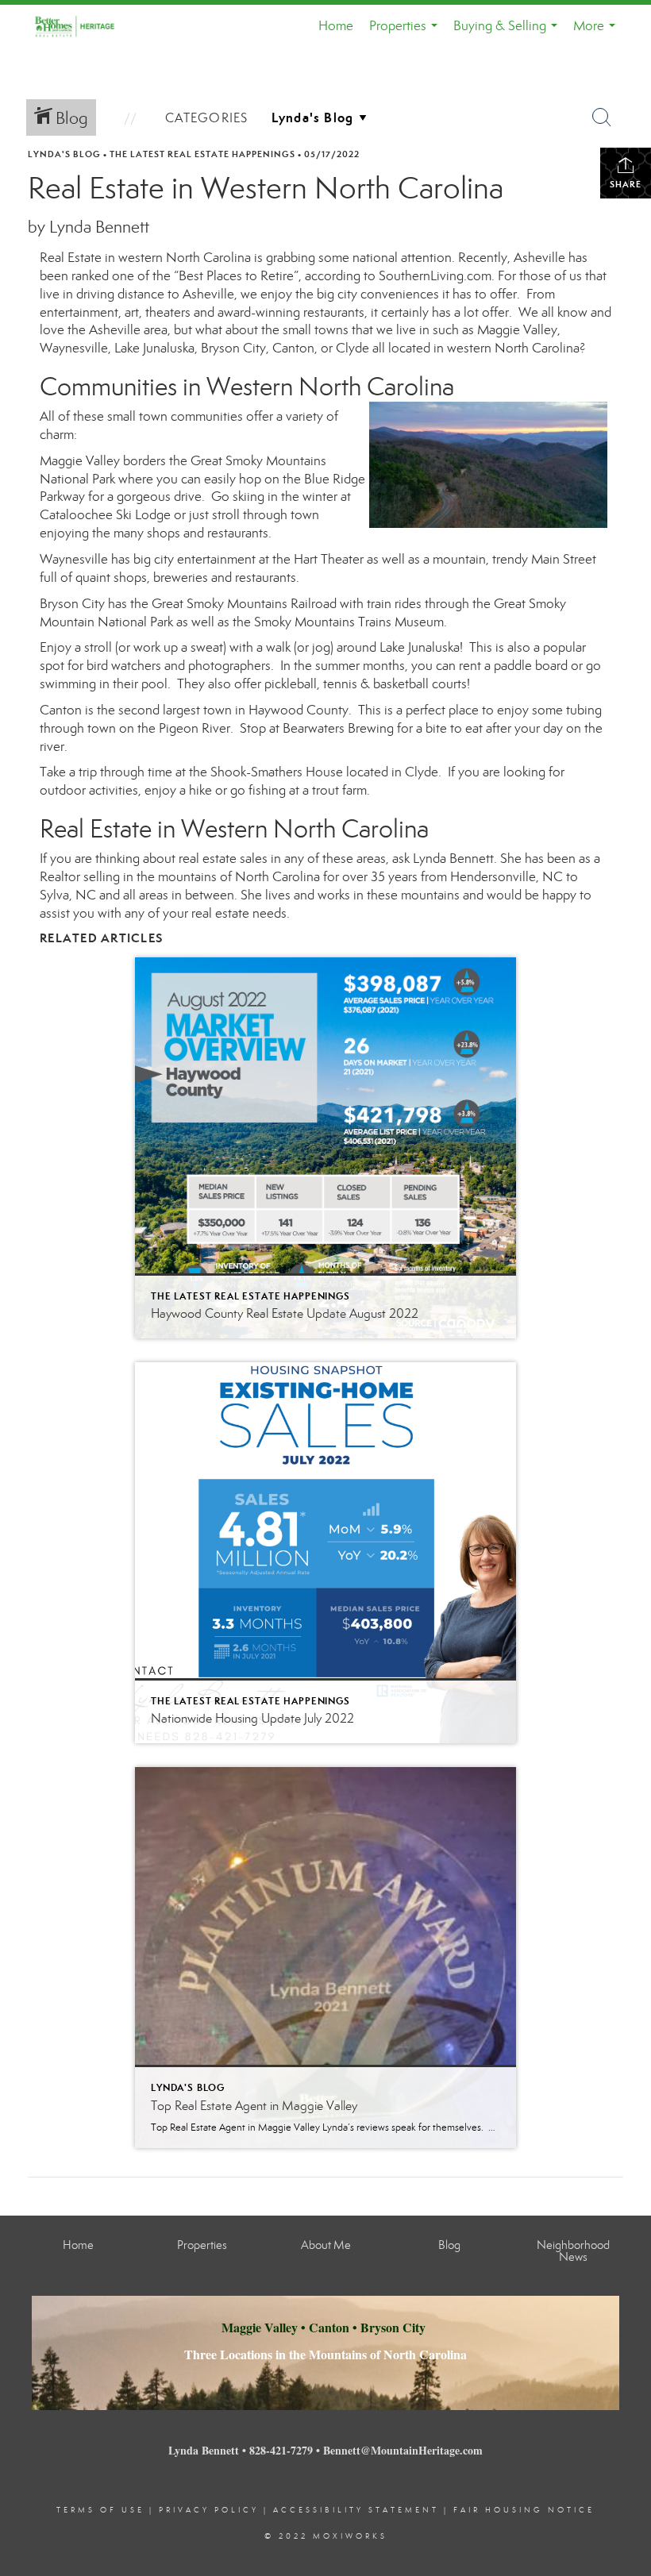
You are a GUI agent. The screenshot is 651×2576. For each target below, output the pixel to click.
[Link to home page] (84, 26)
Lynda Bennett (453, 859)
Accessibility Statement (356, 2510)
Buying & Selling (508, 33)
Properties (406, 33)
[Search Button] (602, 117)
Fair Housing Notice (524, 2510)
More (597, 33)
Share (626, 184)
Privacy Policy (209, 2510)
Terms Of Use (100, 2510)
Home (336, 26)
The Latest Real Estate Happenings (202, 154)
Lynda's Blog (64, 154)
